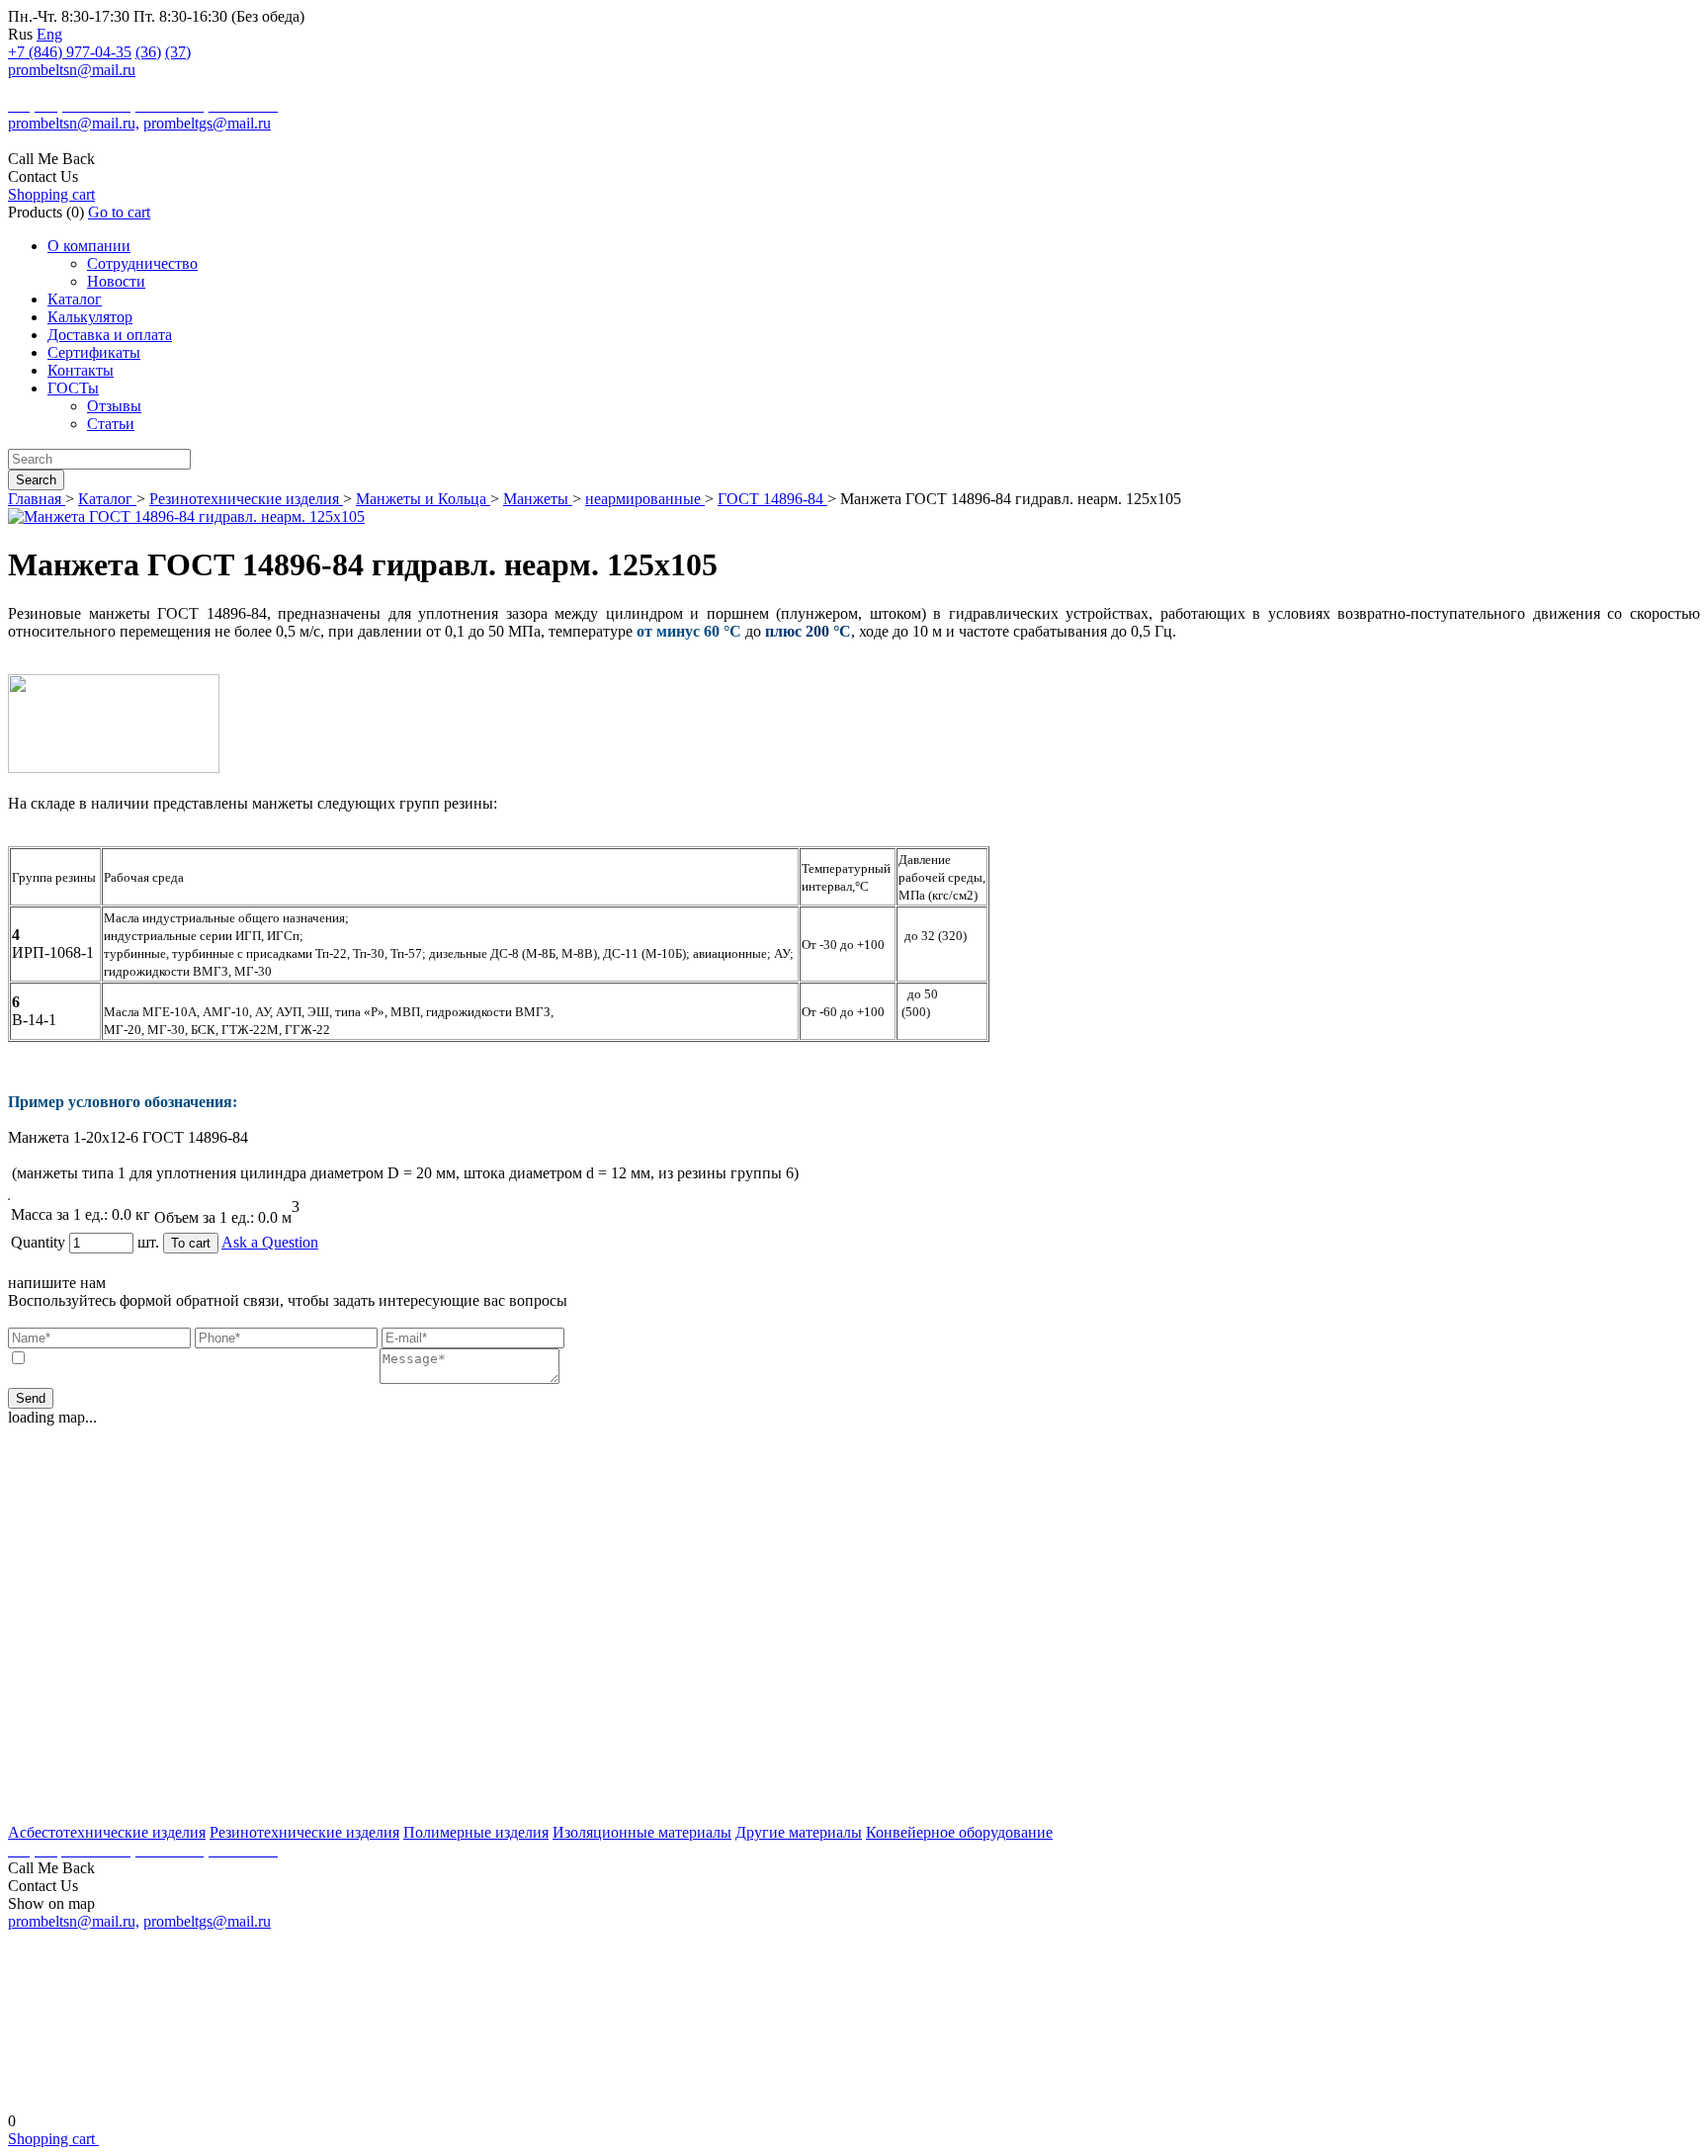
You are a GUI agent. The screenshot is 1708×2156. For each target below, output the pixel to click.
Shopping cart (51, 194)
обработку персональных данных (267, 1359)
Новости (116, 281)
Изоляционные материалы (642, 1832)
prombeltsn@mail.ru (72, 70)
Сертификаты (94, 352)
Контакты (81, 370)
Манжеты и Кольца (423, 499)
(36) (148, 52)
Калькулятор (90, 317)
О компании (89, 246)
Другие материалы (799, 1832)
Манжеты (538, 499)
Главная (37, 499)
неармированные (645, 499)
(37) (178, 52)
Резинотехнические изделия (246, 499)
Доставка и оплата (110, 335)
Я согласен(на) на (204, 1359)
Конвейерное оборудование (959, 1832)
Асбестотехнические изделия (107, 1832)
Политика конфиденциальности (854, 2089)
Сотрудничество (142, 263)
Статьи (111, 424)
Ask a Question (270, 1242)
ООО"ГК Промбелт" (72, 88)
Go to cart (119, 212)
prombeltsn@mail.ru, (74, 123)
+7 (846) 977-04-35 (70, 52)
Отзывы (114, 406)
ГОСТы (73, 388)
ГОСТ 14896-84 (772, 499)
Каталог (75, 299)
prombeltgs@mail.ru (207, 123)
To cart (191, 1243)
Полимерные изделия (476, 1832)
